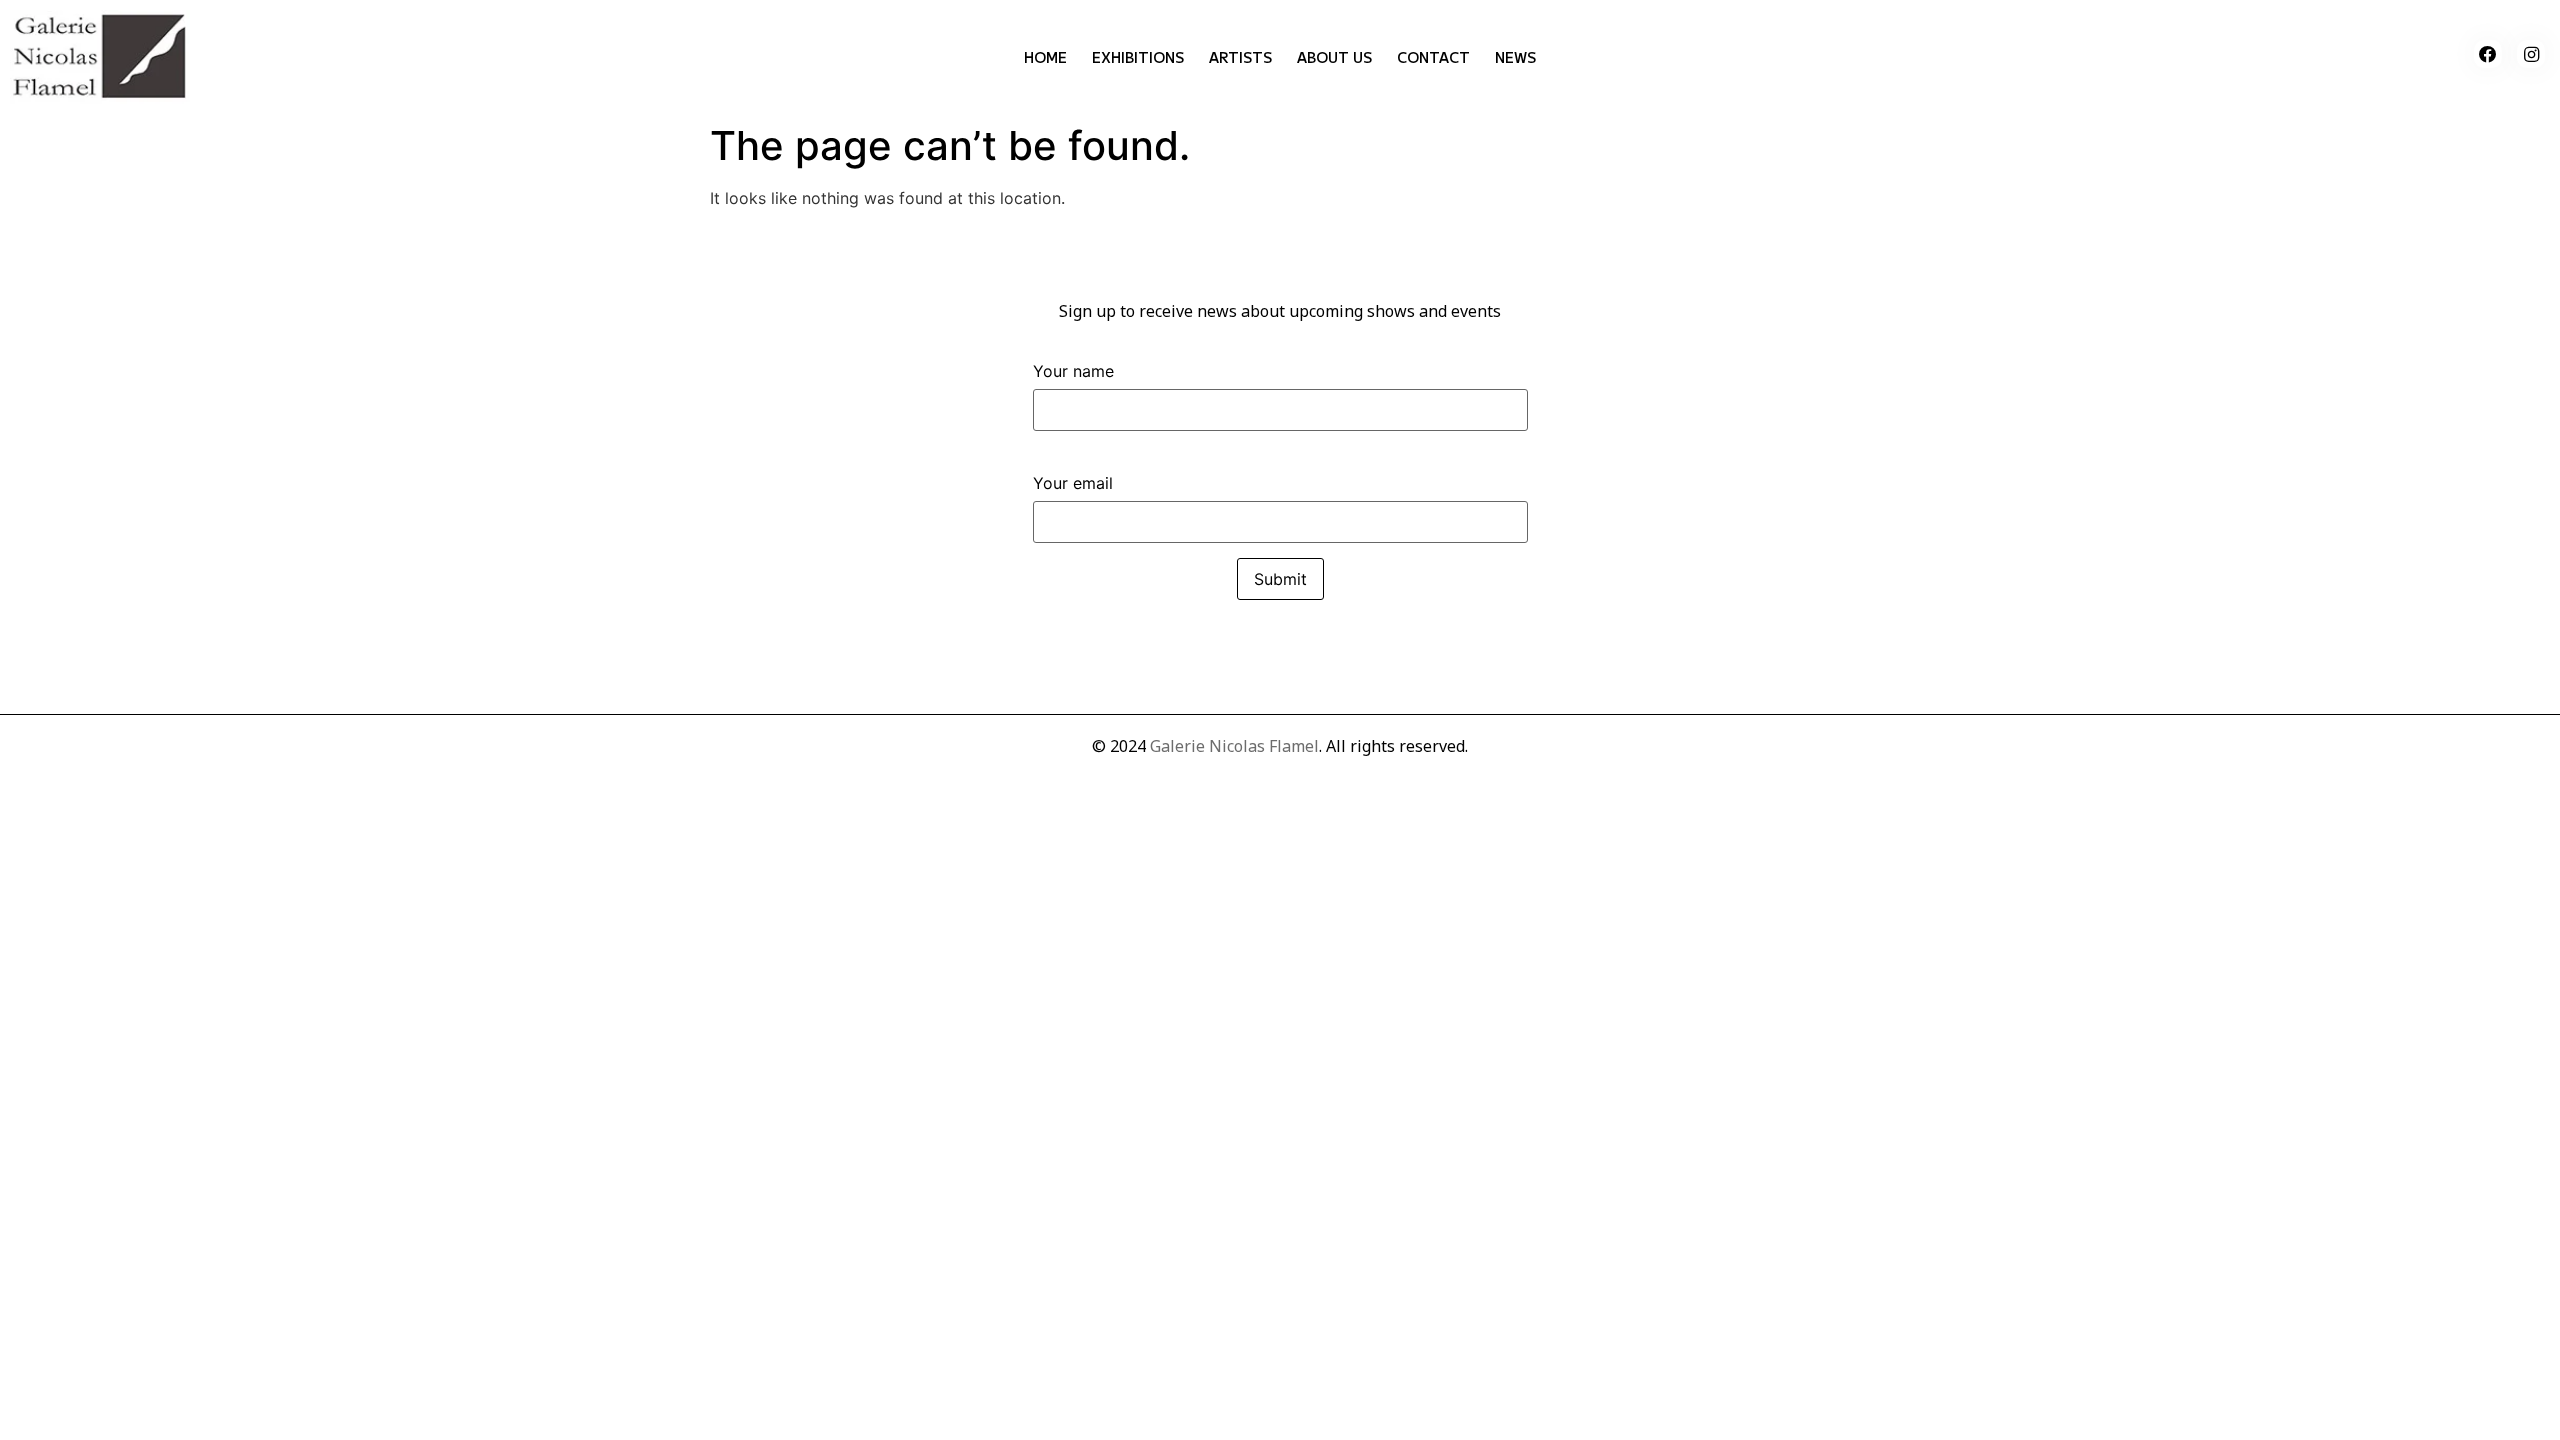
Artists (1240, 57)
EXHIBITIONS (1138, 57)
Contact (1433, 57)
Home (1045, 57)
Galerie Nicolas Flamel (1234, 746)
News (1515, 57)
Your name (1073, 372)
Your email (1073, 484)
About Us (1334, 57)
